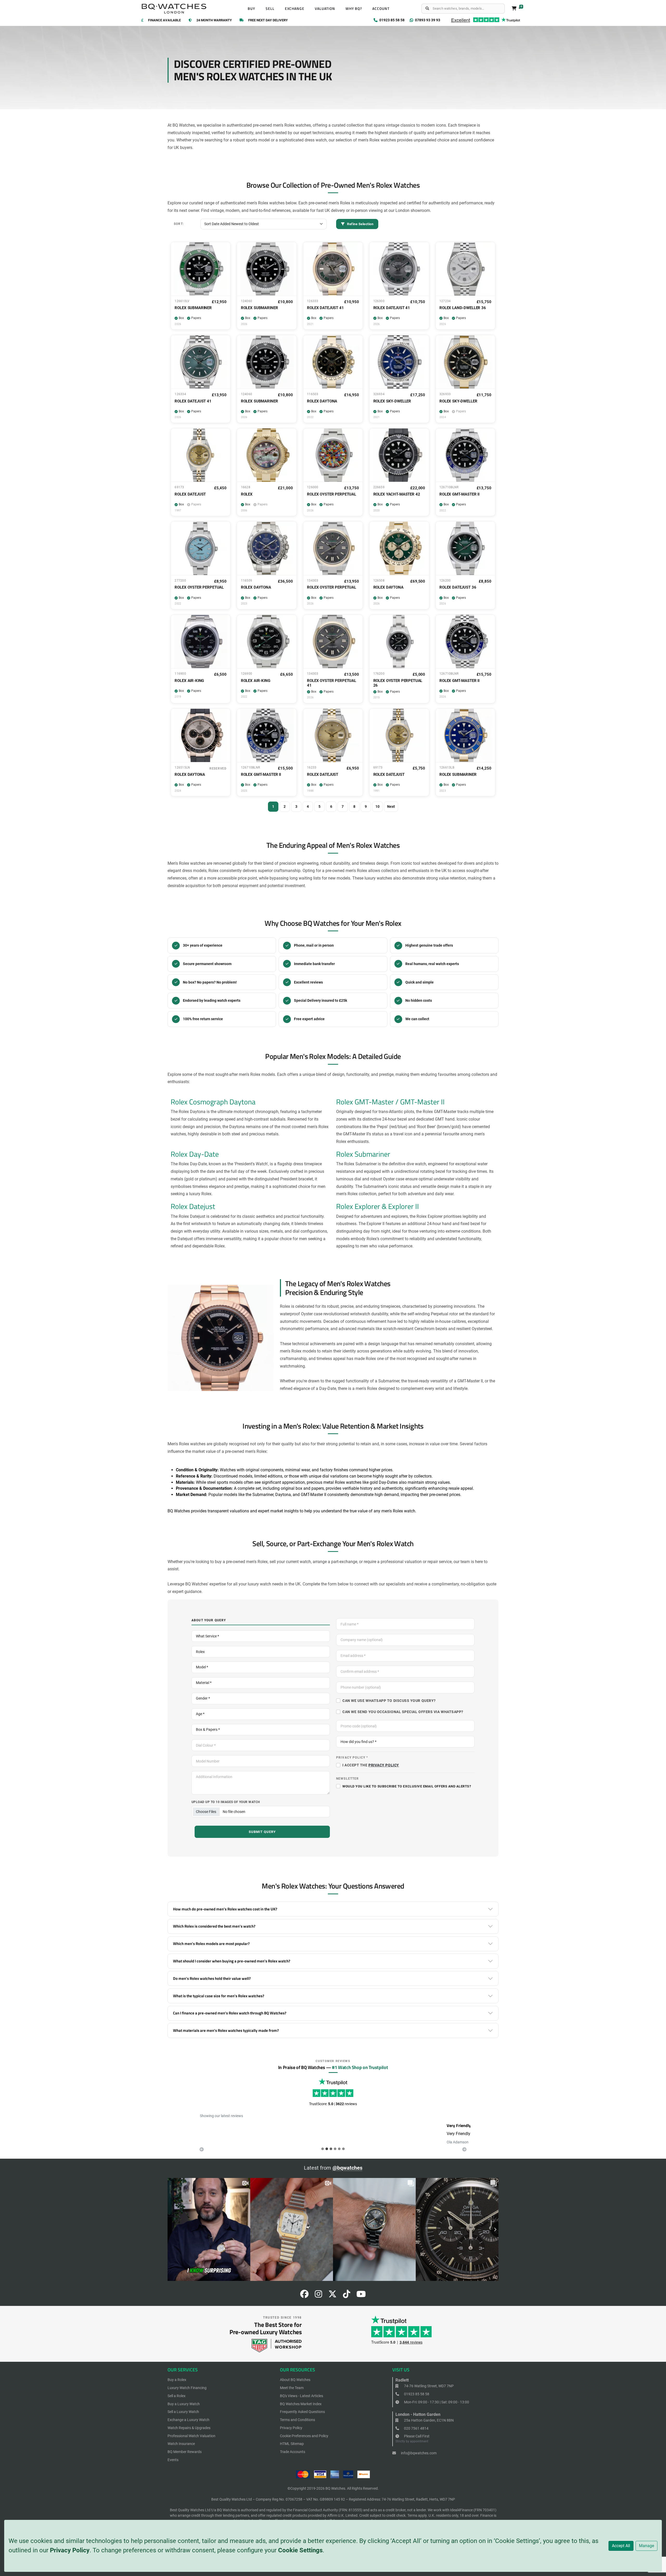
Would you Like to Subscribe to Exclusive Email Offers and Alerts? (407, 1786)
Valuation (325, 9)
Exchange (295, 9)
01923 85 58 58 (416, 2394)
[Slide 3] (335, 2149)
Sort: (179, 224)
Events (173, 2460)
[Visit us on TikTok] (347, 2296)
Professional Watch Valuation (191, 2436)
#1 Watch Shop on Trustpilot (360, 2067)
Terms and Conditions (297, 2420)
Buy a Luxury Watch (184, 2404)
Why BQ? (354, 9)
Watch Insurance (181, 2444)
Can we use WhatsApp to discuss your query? (389, 1701)
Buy (251, 9)
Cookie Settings (300, 2550)
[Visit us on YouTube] (361, 2296)
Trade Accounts (293, 2452)
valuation (413, 1562)
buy (218, 1562)
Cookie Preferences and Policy (304, 2436)
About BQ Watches (295, 2380)
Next (391, 806)
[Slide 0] (323, 2149)
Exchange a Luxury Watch (188, 2420)
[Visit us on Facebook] (304, 2296)
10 (377, 806)
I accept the (371, 1765)
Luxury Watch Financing (187, 2388)
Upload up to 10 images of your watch (226, 1802)
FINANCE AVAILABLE (164, 20)
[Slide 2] (331, 2149)
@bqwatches (347, 2168)
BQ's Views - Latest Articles (302, 2396)
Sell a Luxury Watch (183, 2412)
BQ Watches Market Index (301, 2404)
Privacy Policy (70, 2550)
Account (381, 9)
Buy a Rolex (177, 2380)
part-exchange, (345, 1562)
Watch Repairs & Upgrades (189, 2428)
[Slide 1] (327, 2149)
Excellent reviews (308, 982)
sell (273, 1562)
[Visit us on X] (332, 2296)
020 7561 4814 (416, 2428)
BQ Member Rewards (185, 2452)
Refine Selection (360, 224)
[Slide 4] (339, 2149)
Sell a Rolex (177, 2396)
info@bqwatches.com (418, 2453)
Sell (270, 9)
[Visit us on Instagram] (318, 2296)
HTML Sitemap (292, 2444)
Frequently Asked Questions (302, 2412)
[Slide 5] (343, 2149)
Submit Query (262, 1832)
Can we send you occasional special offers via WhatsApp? (403, 1712)
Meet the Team (292, 2388)
